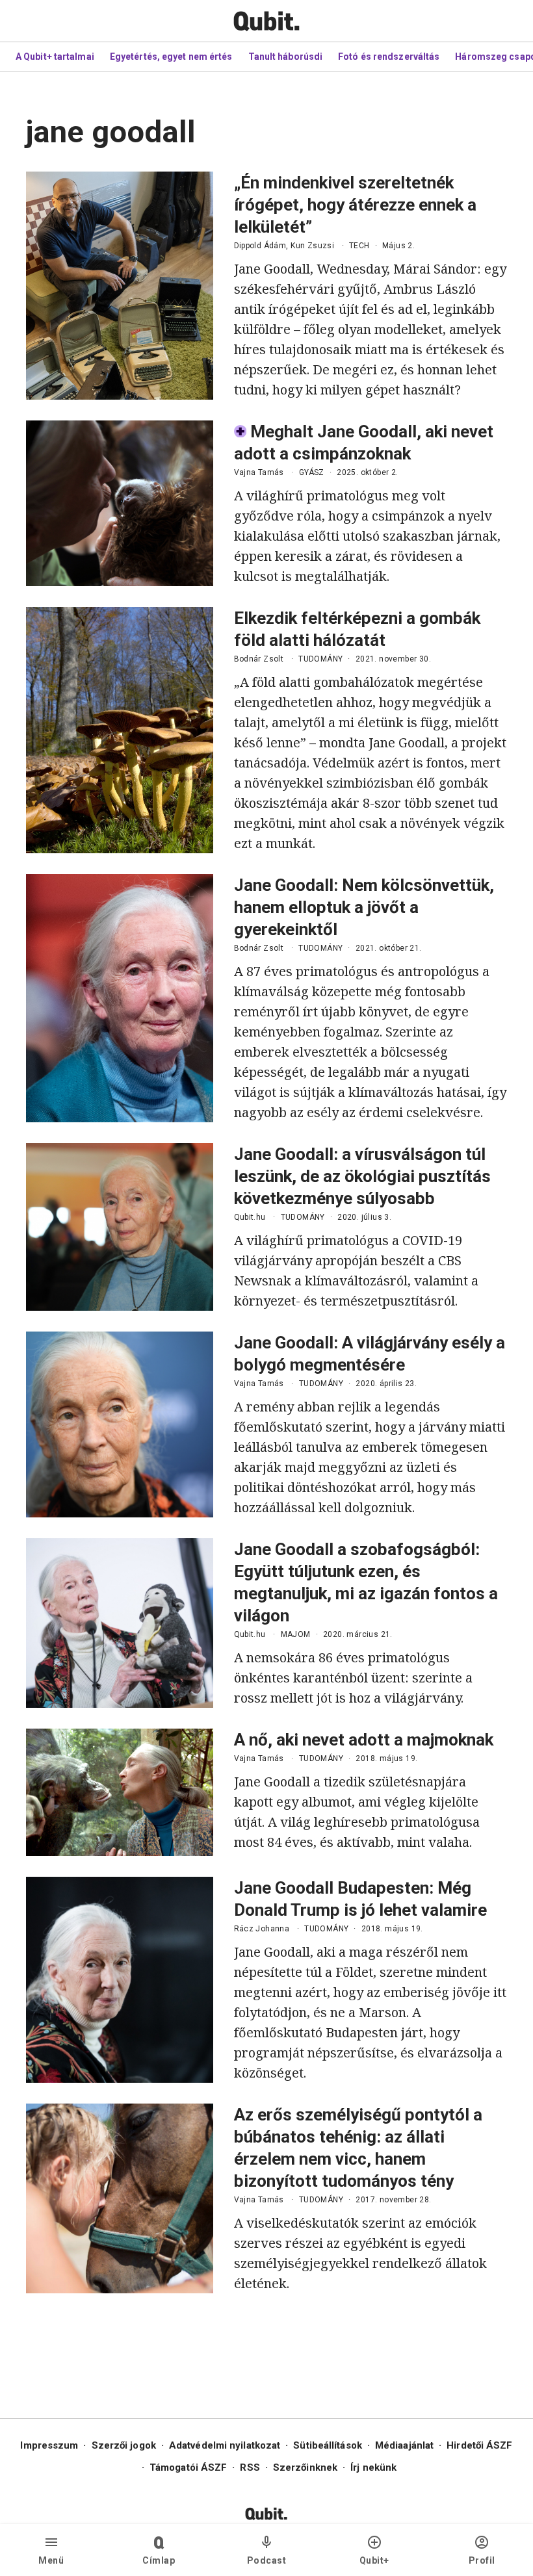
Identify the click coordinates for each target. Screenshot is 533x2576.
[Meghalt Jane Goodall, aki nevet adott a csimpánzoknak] (120, 503)
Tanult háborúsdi (286, 57)
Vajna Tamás (259, 472)
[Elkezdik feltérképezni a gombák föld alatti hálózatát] (120, 730)
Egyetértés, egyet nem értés (171, 57)
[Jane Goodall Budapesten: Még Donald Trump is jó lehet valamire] (120, 1980)
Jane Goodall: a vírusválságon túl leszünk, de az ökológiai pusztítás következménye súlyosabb (362, 1176)
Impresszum (49, 2445)
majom (296, 1634)
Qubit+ (374, 2560)
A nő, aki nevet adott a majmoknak (364, 1740)
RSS (250, 2467)
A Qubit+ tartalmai (55, 57)
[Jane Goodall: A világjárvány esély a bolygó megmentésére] (120, 1424)
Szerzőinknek (305, 2467)
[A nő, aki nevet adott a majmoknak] (120, 1792)
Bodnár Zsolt (259, 659)
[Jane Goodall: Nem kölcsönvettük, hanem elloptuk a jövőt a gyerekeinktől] (120, 998)
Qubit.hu (250, 1217)
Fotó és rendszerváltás (389, 57)
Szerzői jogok (124, 2445)
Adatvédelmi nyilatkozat (225, 2445)
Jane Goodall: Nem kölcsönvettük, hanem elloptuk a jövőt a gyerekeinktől (364, 907)
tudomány (320, 659)
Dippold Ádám (260, 246)
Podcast (267, 2560)
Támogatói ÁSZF (188, 2467)
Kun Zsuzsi (312, 246)
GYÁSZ (312, 472)
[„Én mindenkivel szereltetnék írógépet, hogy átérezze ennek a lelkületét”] (120, 286)
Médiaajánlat (404, 2445)
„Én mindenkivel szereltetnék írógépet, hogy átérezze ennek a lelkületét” (355, 205)
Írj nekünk (373, 2467)
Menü (51, 2560)
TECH (359, 246)
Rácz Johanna (262, 1929)
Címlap (159, 2560)
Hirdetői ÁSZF (479, 2445)
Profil (482, 2560)
